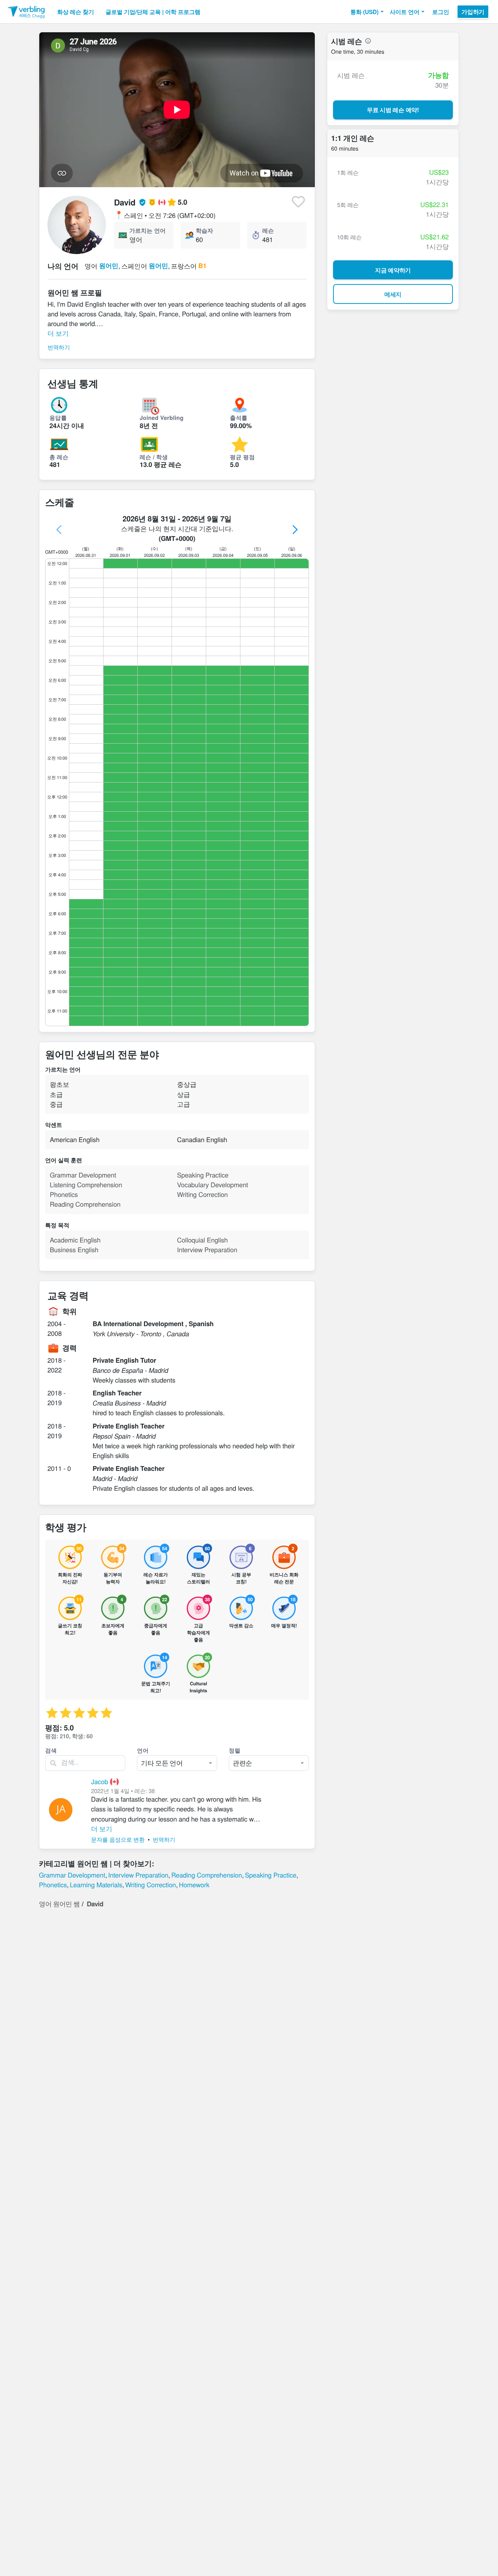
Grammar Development (72, 1875)
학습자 (204, 230)
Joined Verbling (162, 418)
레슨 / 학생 (154, 457)
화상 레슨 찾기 (75, 12)
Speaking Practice (270, 1875)
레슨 (268, 230)
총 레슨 (59, 457)
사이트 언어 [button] (405, 12)
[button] (367, 12)
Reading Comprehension (207, 1875)
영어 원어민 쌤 (59, 1904)
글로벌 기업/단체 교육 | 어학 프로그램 (153, 12)
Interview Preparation (138, 1875)
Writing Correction (151, 1885)
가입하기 (473, 12)
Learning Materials (96, 1885)
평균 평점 (242, 457)
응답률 (58, 418)
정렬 (235, 1750)
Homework (194, 1885)
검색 (51, 1750)
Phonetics (53, 1885)
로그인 (441, 12)
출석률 (239, 418)
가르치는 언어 (147, 230)
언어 (143, 1750)
